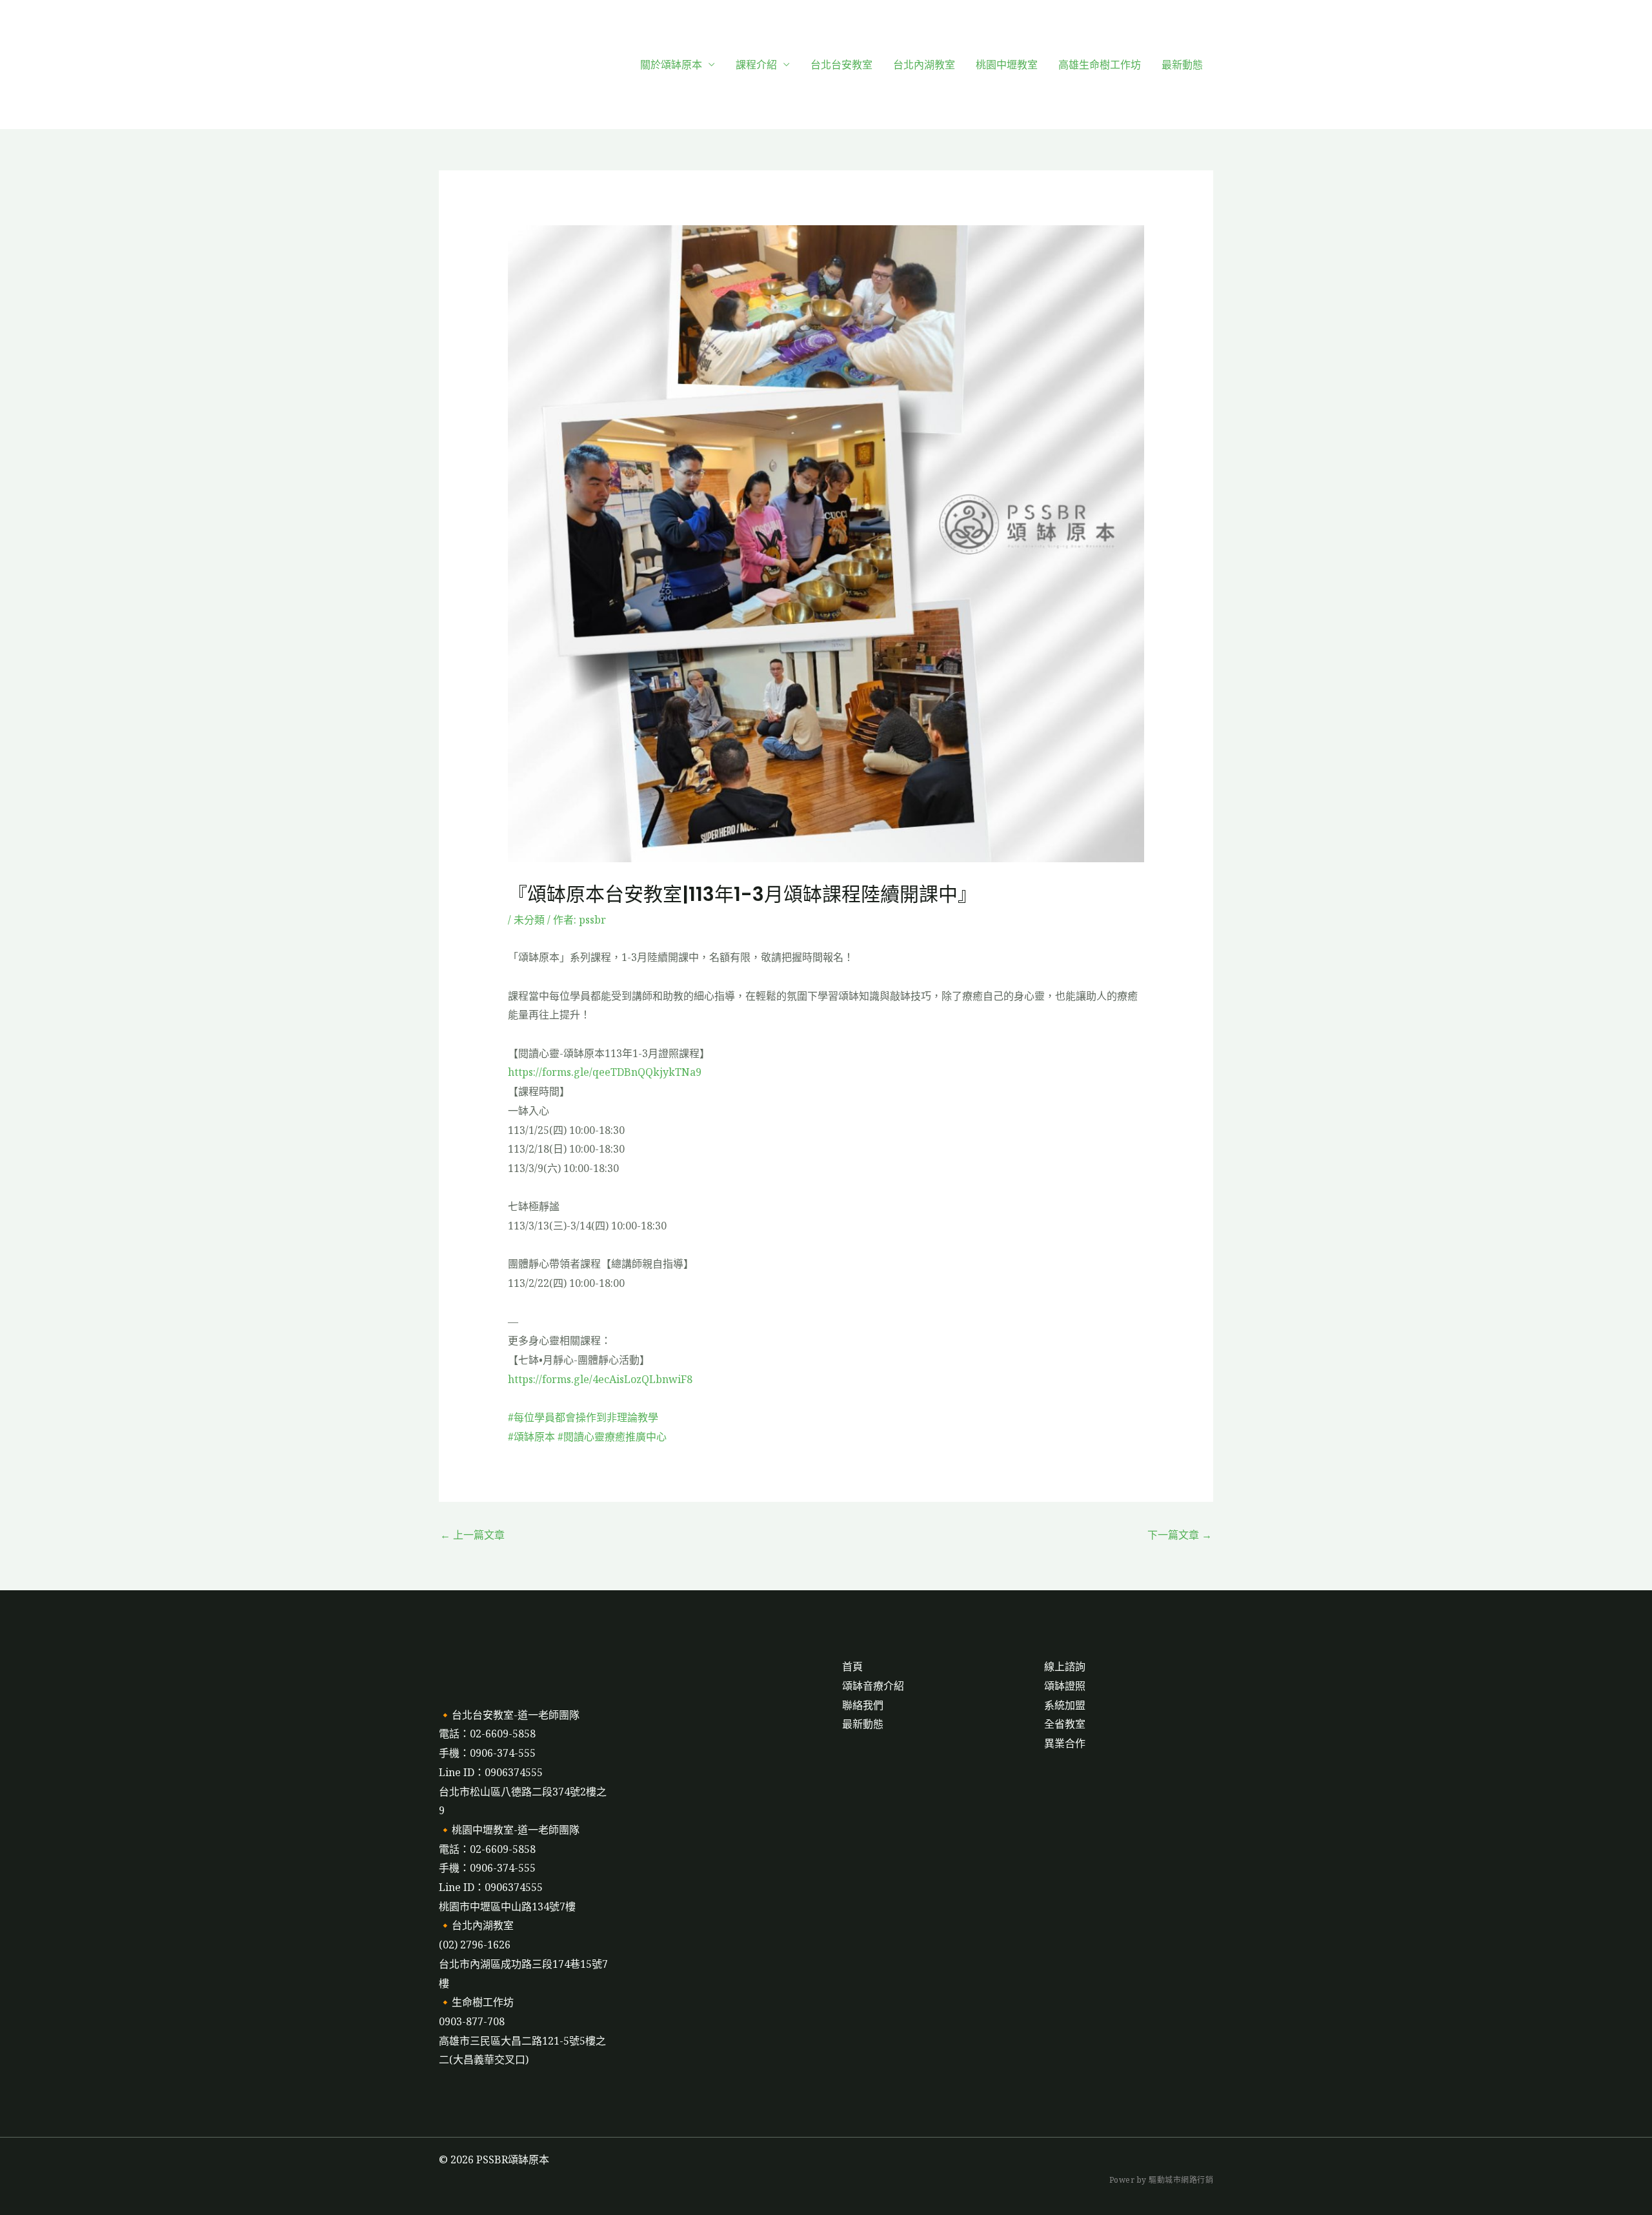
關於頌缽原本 (671, 65)
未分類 (529, 920)
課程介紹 (756, 65)
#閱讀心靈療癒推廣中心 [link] (612, 1437)
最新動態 (1182, 65)
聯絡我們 (863, 1705)
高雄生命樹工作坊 (1100, 65)
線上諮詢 (1065, 1666)
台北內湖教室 (924, 65)
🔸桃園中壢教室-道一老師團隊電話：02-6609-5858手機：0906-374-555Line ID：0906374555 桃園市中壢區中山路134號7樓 (509, 1868)
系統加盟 (1065, 1705)
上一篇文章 (472, 1535)
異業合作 (1065, 1743)
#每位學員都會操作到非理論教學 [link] (583, 1417)
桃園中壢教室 (1007, 65)
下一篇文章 (1180, 1535)
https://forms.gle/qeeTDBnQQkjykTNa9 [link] (605, 1072)
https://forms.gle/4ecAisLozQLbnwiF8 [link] (600, 1379)
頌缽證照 (1065, 1686)
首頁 (852, 1666)
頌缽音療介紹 (873, 1686)
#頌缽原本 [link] (531, 1437)
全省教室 (1065, 1724)
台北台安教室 (841, 65)
